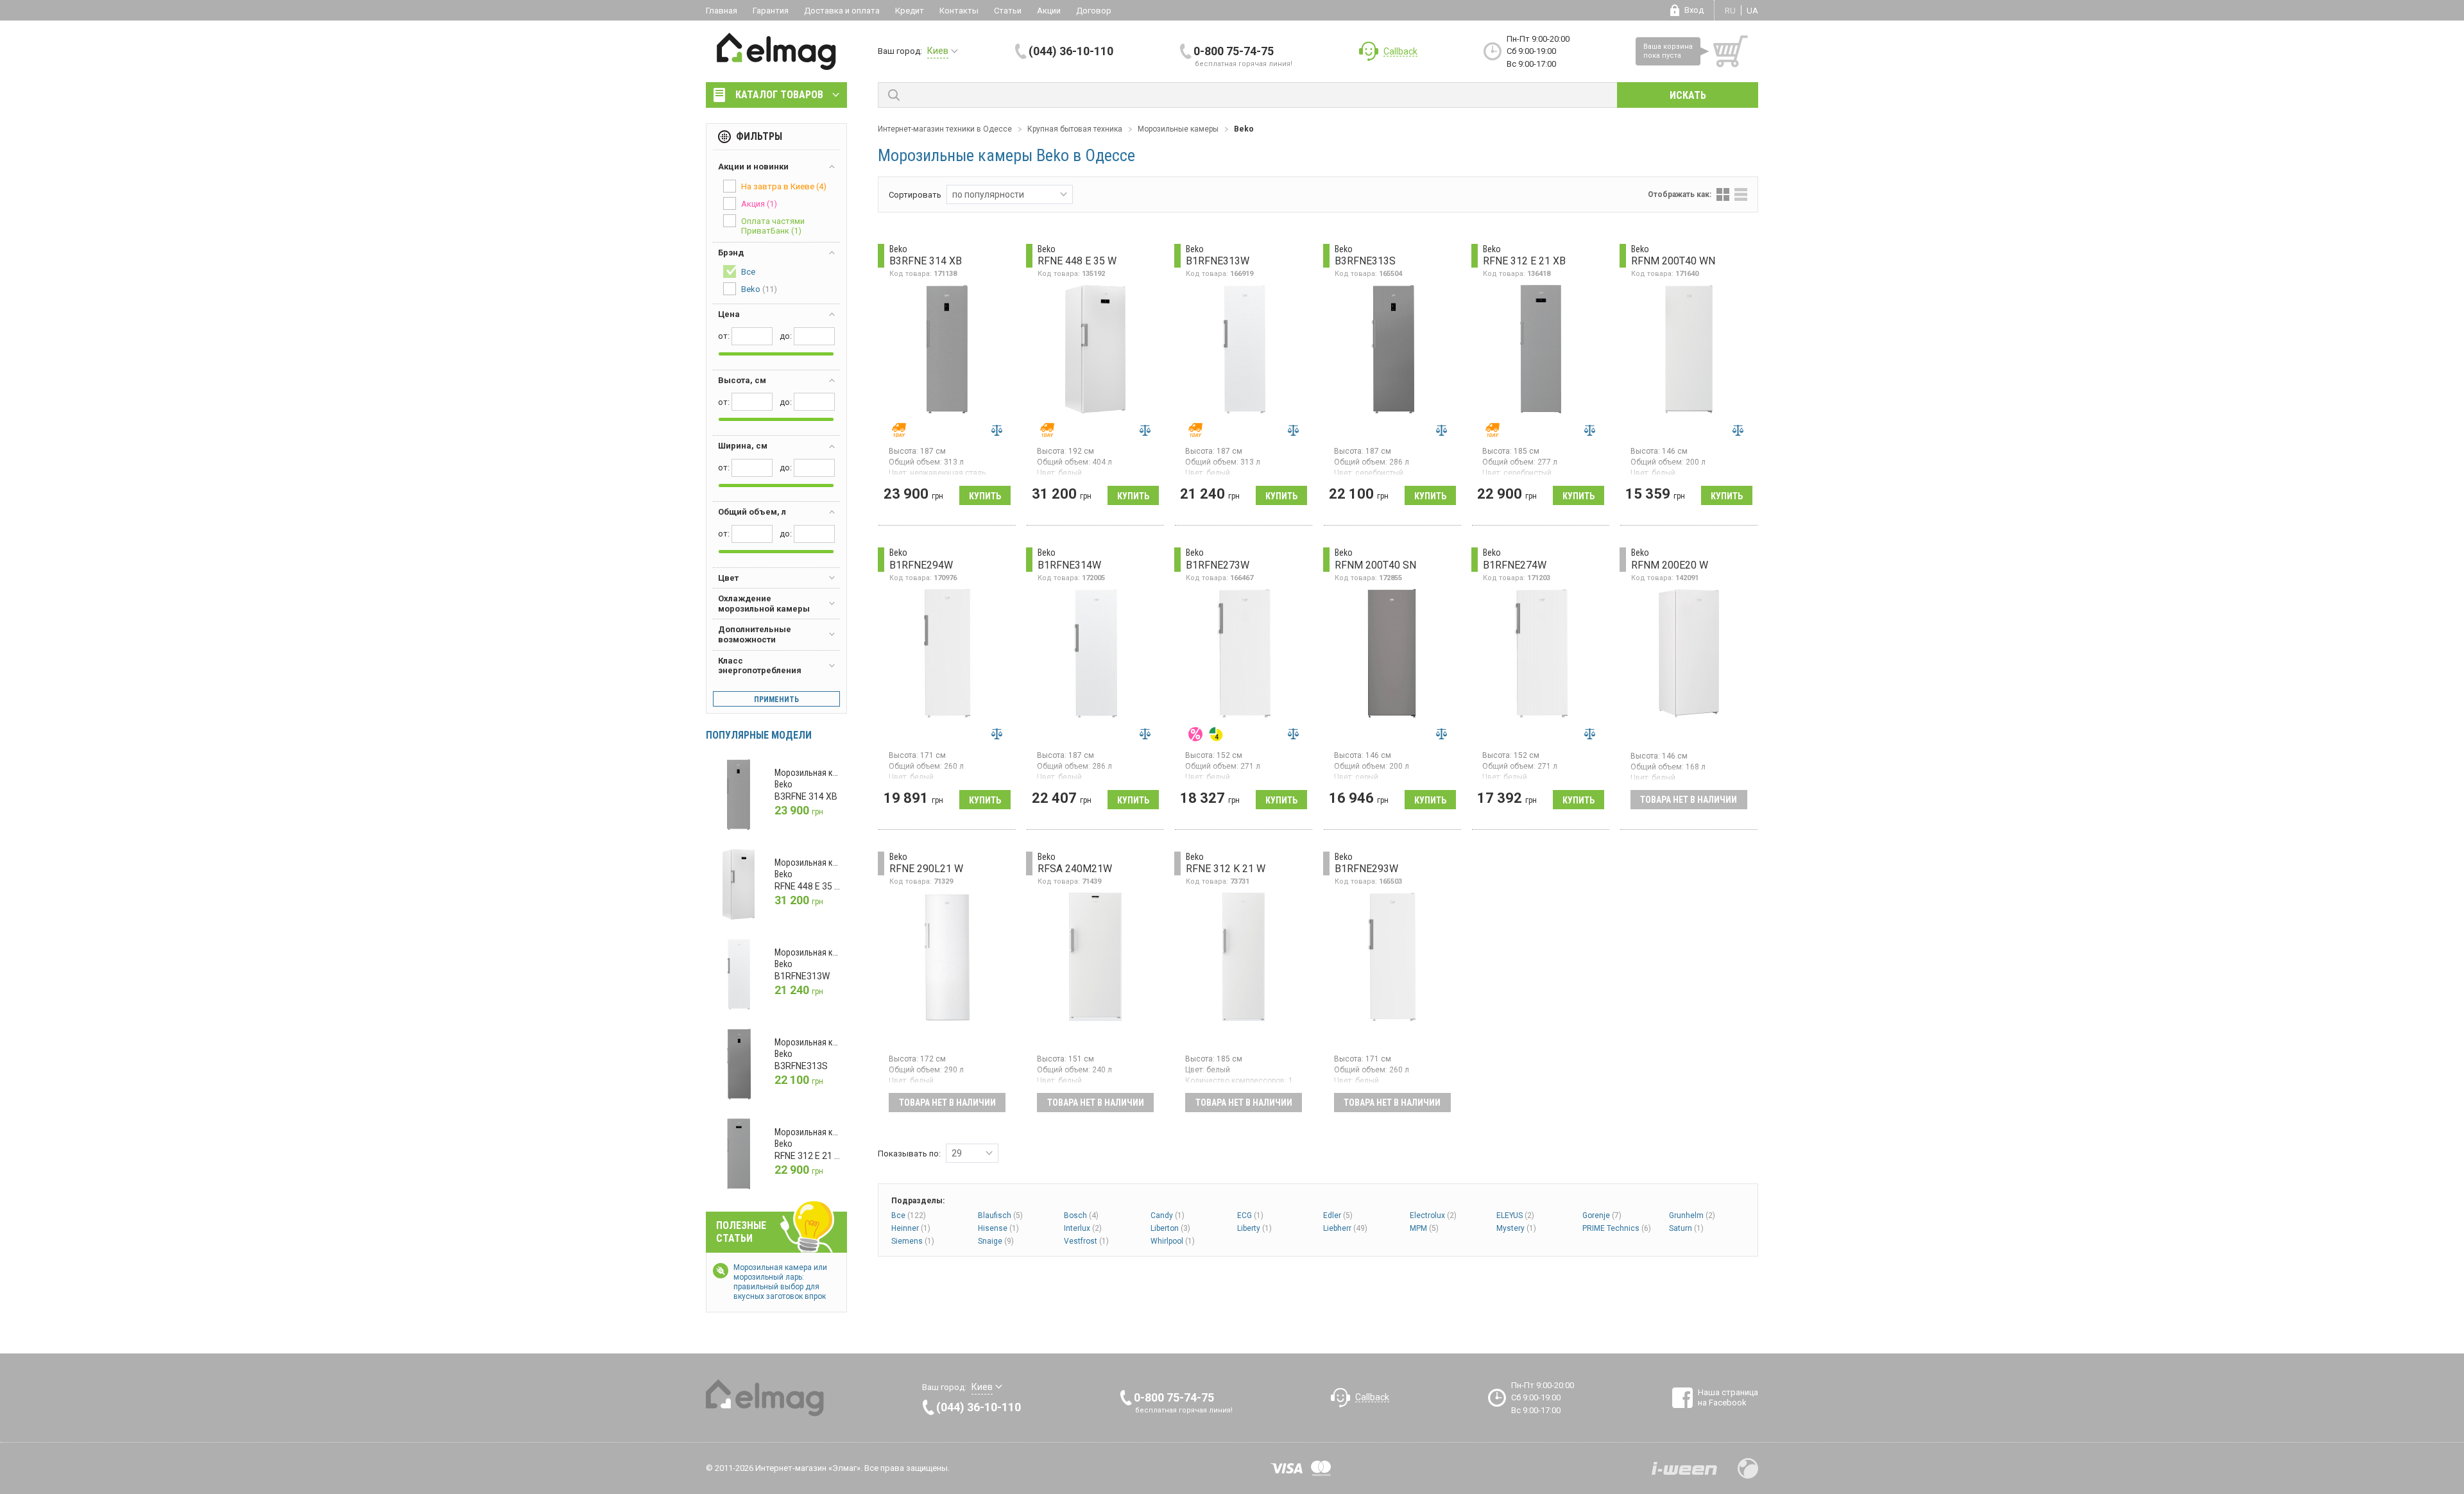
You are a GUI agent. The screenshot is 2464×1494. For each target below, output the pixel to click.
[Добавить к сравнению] (997, 430)
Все (909, 1215)
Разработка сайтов (1684, 1468)
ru (1730, 11)
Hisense (998, 1228)
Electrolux (1433, 1215)
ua (1752, 11)
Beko (759, 289)
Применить (776, 700)
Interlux (1083, 1228)
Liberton (1170, 1228)
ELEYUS (1515, 1215)
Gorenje (1602, 1215)
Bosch (1081, 1215)
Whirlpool (1173, 1241)
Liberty (1254, 1228)
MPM (1424, 1228)
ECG (1250, 1215)
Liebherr (1345, 1228)
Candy (1168, 1215)
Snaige (996, 1241)
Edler (1338, 1215)
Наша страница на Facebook (1728, 1397)
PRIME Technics (1617, 1228)
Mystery (1516, 1228)
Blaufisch (1000, 1215)
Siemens (913, 1241)
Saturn (1686, 1228)
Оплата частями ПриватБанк (773, 226)
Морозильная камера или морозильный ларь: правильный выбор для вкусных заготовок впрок (780, 1282)
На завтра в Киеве (784, 186)
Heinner (911, 1228)
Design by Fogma (1748, 1468)
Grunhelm (1692, 1215)
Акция (759, 204)
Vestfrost (1086, 1241)
